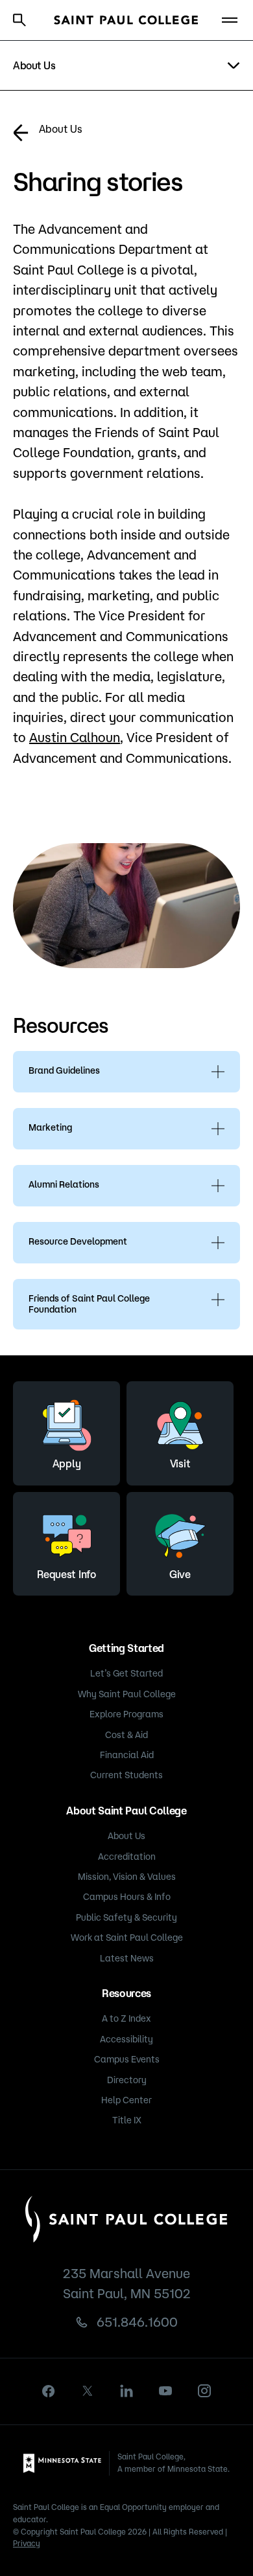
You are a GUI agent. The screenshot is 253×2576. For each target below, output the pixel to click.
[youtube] (165, 2391)
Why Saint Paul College (127, 1694)
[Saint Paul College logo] (126, 20)
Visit (180, 1463)
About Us (61, 129)
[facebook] (49, 2391)
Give (180, 1574)
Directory (127, 2080)
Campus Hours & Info (127, 1897)
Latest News (127, 1958)
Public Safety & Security (126, 1917)
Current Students (126, 1775)
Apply (66, 1463)
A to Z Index (126, 2018)
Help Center (126, 2100)
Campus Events (127, 2059)
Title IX (127, 2120)
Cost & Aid (126, 1735)
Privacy (27, 2543)
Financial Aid (127, 1755)
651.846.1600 (137, 2322)
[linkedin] (126, 2391)
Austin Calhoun (75, 737)
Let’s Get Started (126, 1673)
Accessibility (126, 2039)
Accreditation (127, 1857)
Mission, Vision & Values (127, 1877)
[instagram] (204, 2391)
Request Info (66, 1574)
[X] (88, 2391)
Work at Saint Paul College (127, 1938)
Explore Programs (126, 1714)
